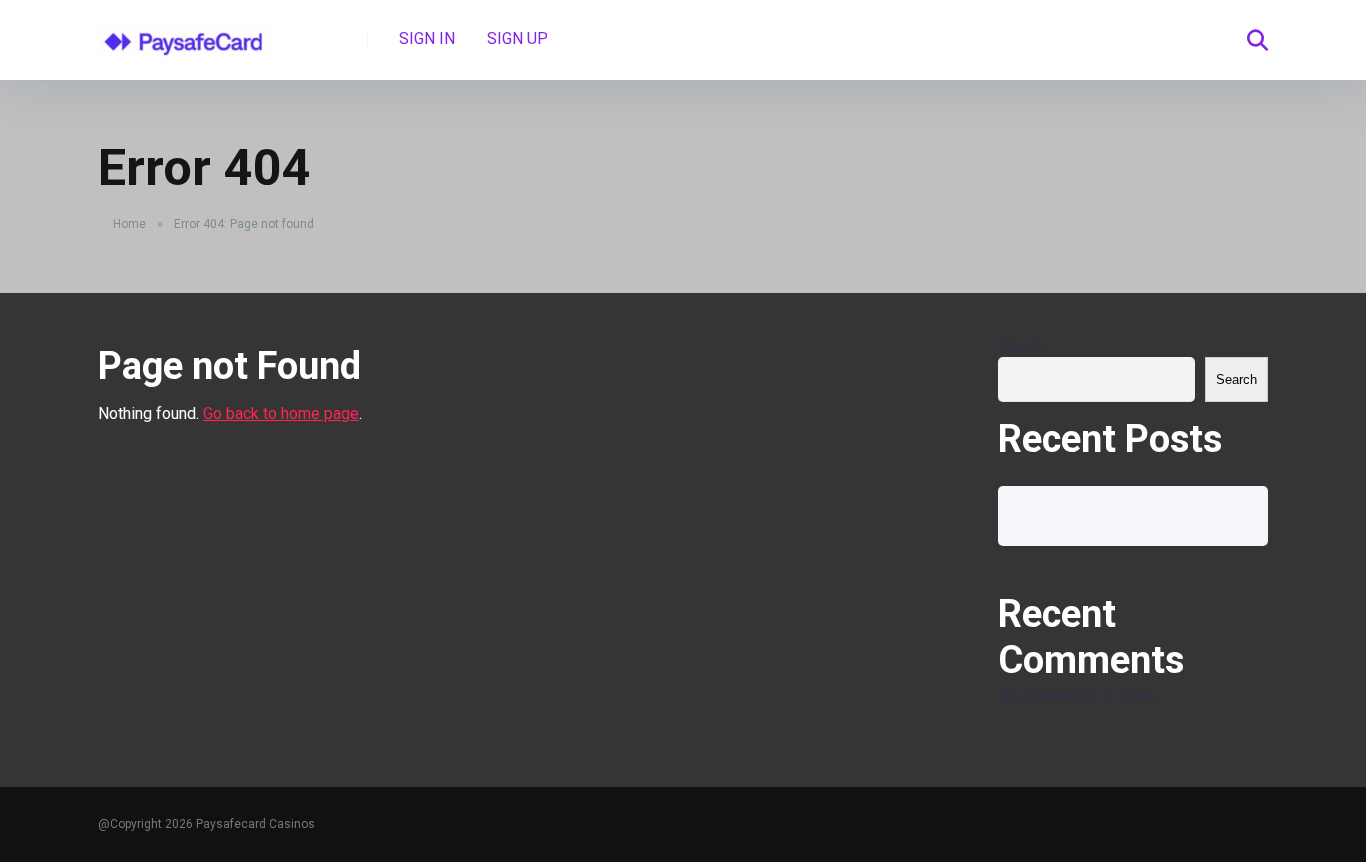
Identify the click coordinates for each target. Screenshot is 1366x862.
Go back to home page (281, 413)
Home (129, 224)
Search (1022, 345)
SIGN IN (427, 38)
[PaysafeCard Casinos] (184, 32)
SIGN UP (517, 38)
